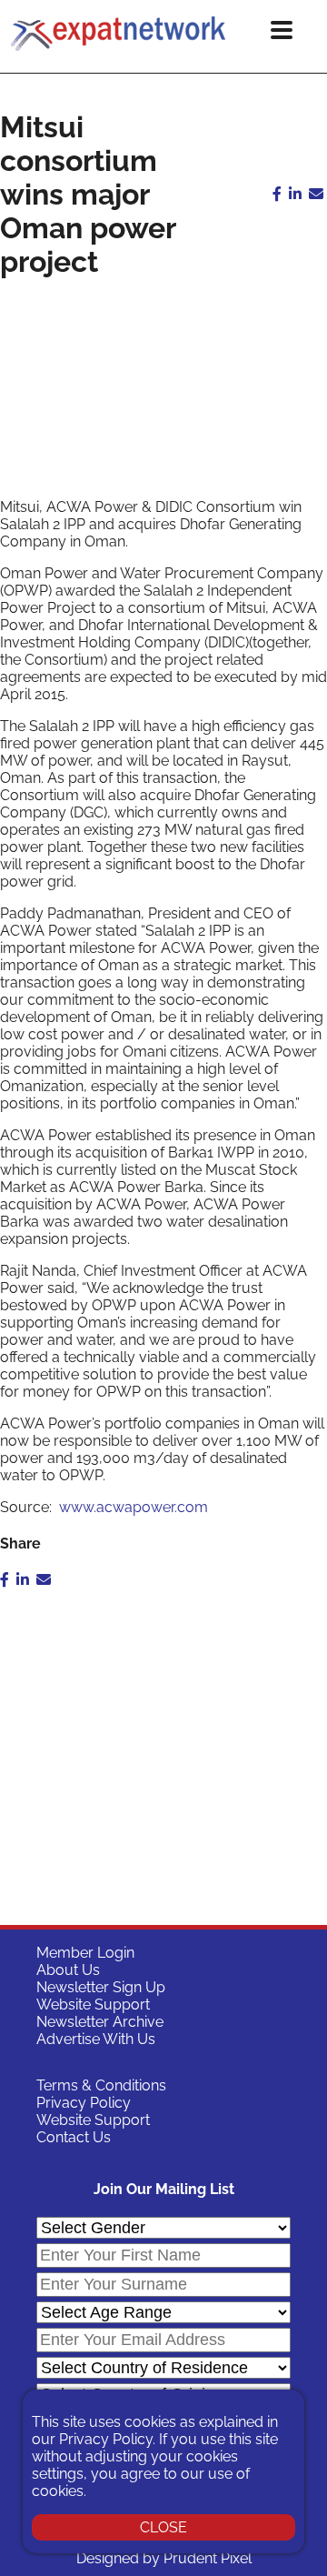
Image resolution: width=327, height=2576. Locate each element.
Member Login (85, 1953)
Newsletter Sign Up (101, 1987)
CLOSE (163, 2527)
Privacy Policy (84, 2103)
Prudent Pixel (208, 2558)
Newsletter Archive (100, 2022)
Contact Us (74, 2137)
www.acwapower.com (134, 1507)
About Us (68, 1970)
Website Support (93, 2005)
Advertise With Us (96, 2039)
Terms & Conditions (101, 2085)
